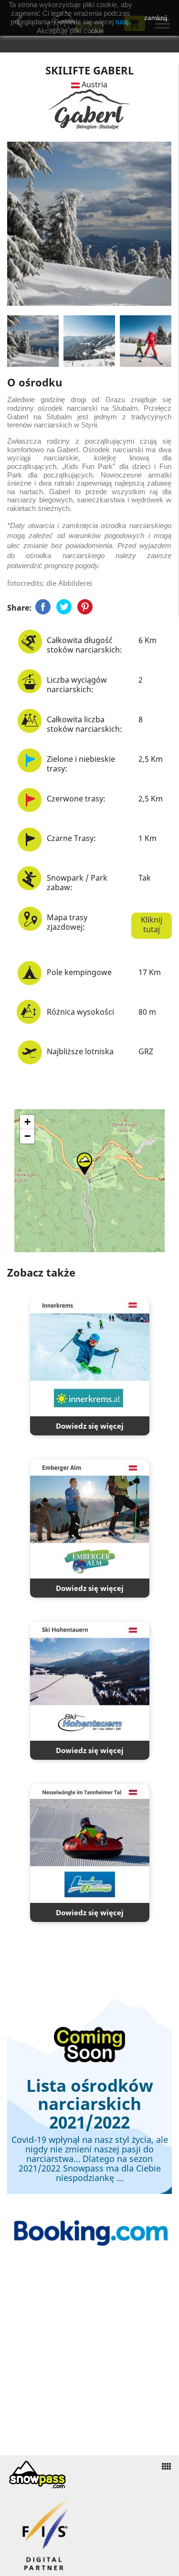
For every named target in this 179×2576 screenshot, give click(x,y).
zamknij (156, 18)
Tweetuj (64, 607)
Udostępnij (43, 607)
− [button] (27, 1136)
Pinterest (85, 607)
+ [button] (27, 1122)
